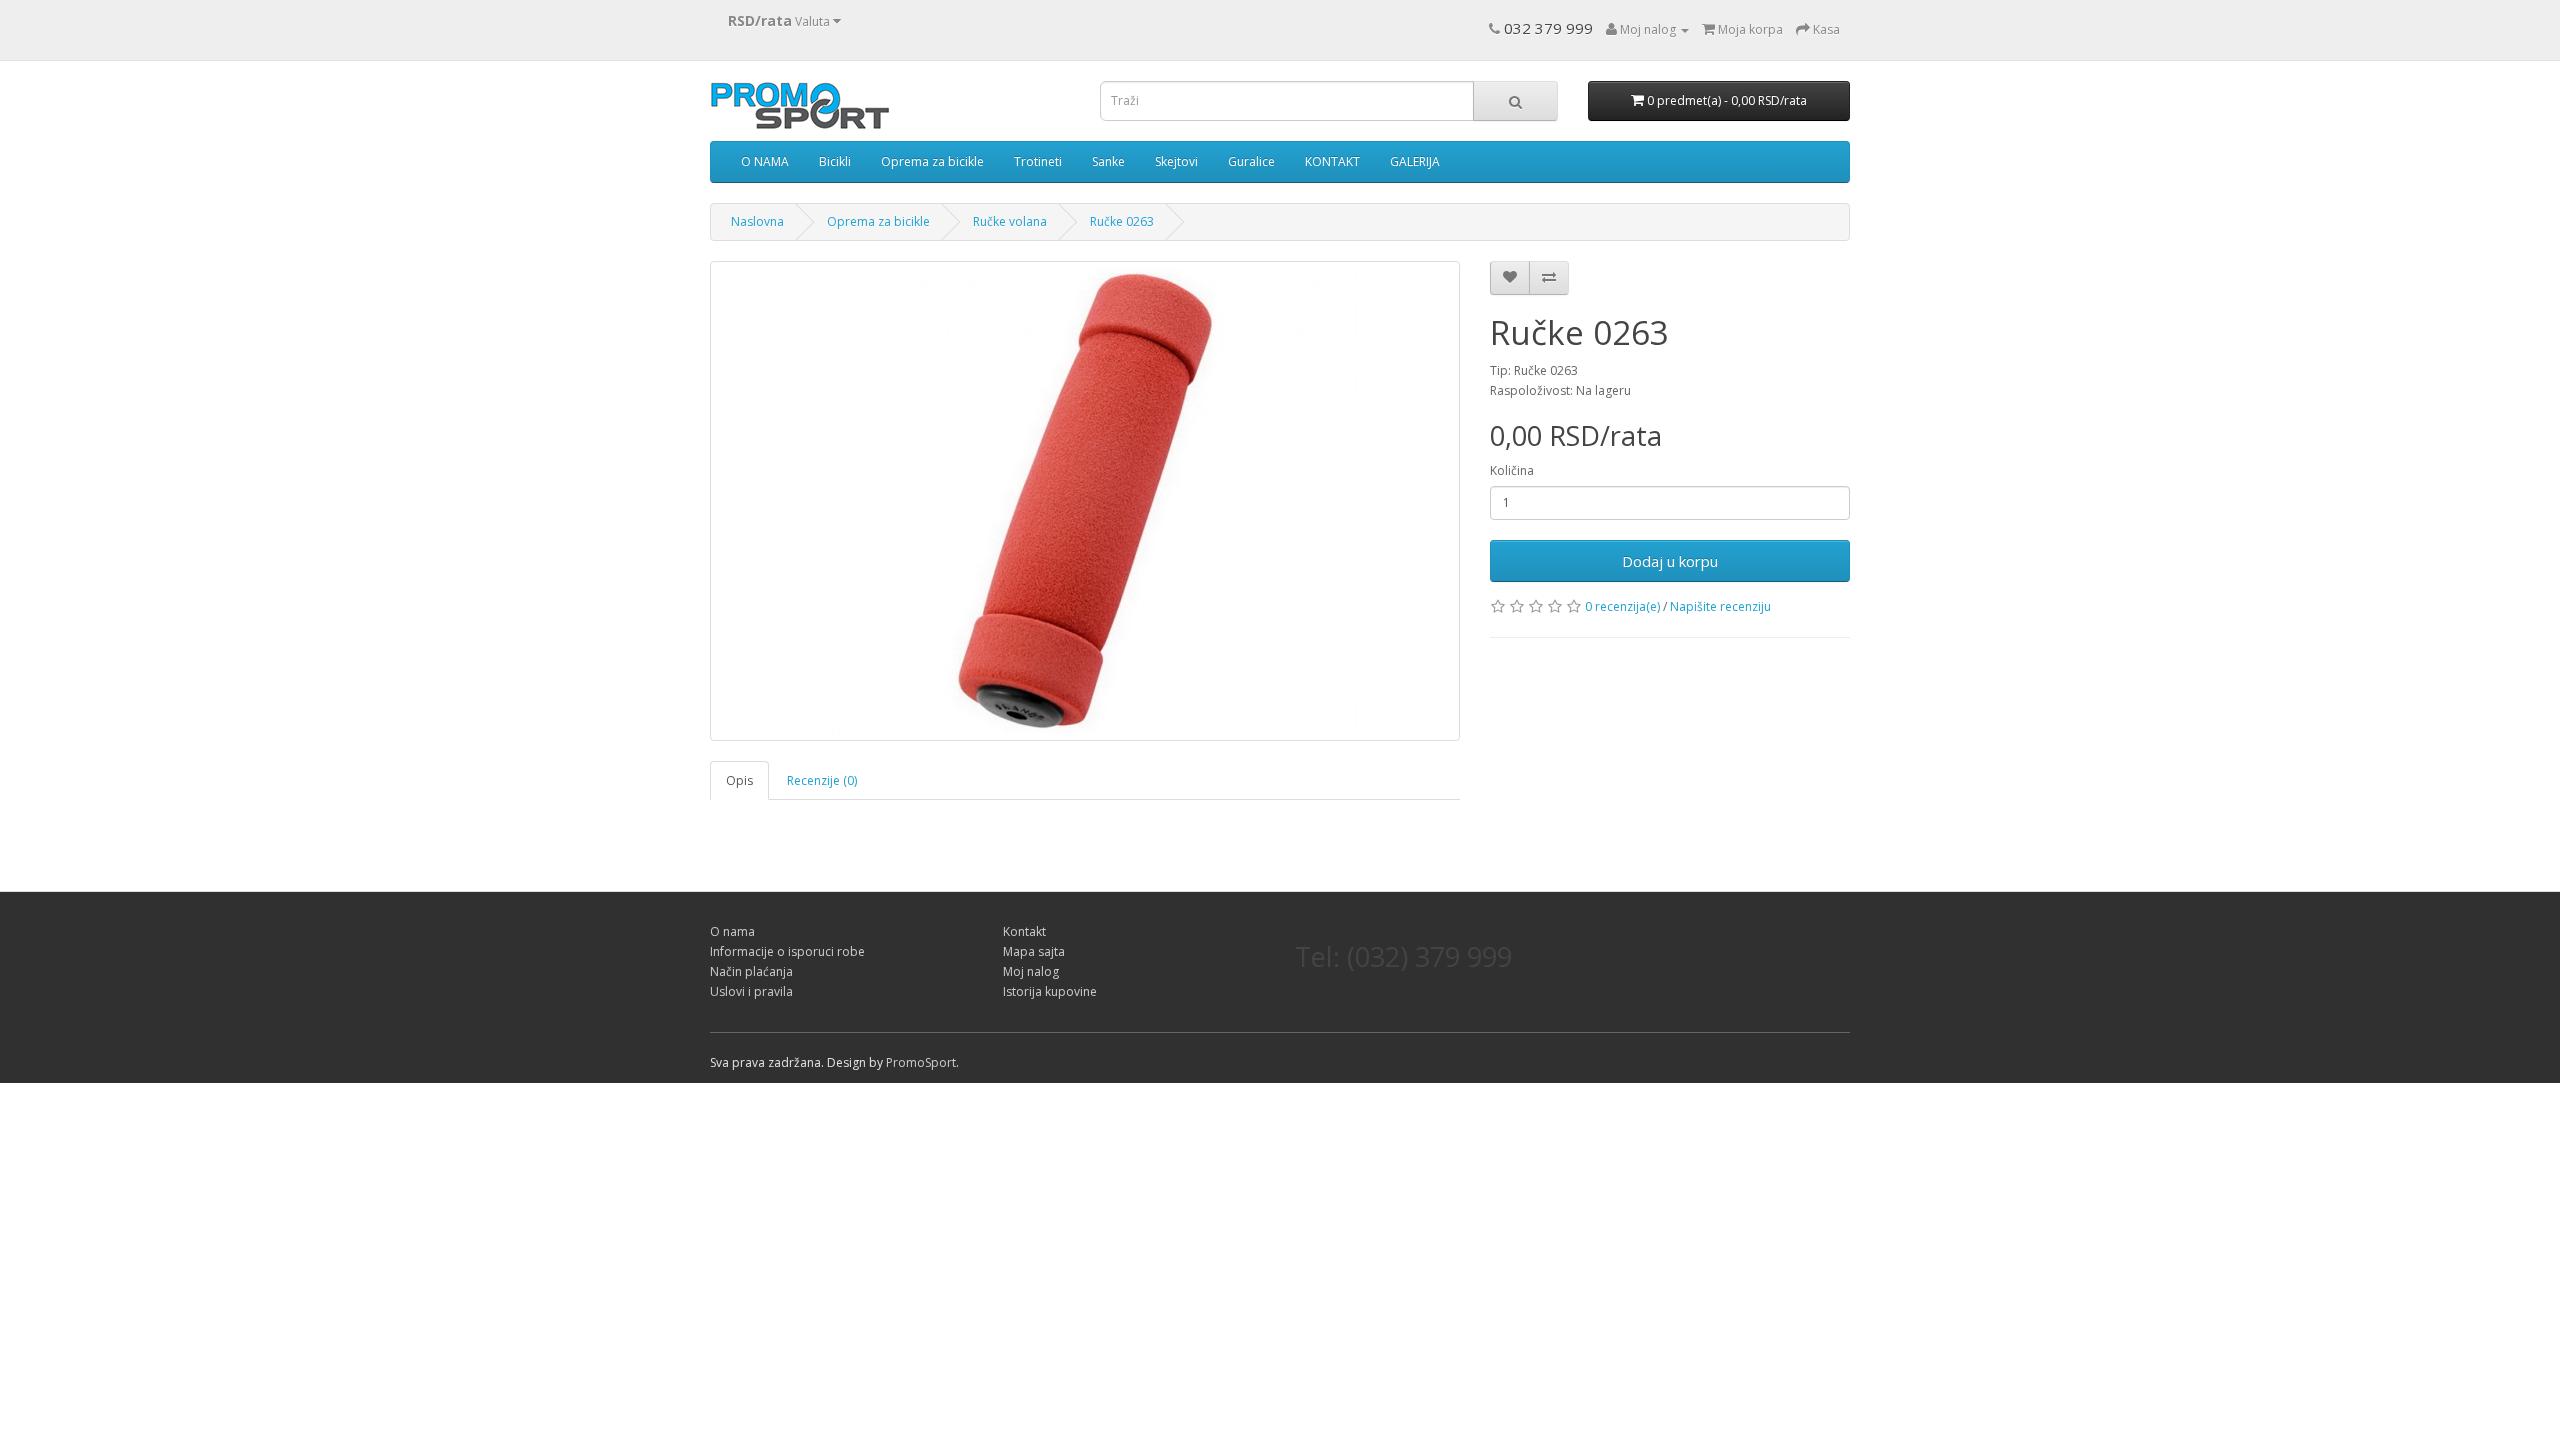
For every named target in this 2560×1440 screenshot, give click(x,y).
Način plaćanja (751, 971)
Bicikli (835, 161)
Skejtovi (1176, 161)
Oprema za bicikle (932, 161)
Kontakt (1024, 931)
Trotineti (1038, 161)
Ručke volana (1010, 221)
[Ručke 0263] (1085, 501)
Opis (739, 780)
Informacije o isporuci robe (787, 951)
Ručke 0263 (1122, 221)
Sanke (1108, 161)
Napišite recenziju (1720, 606)
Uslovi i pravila (751, 991)
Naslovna (757, 221)
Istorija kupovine (1050, 991)
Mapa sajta (1034, 951)
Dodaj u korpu (1670, 561)
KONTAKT (1332, 161)
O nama (732, 931)
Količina (1512, 470)
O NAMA (765, 161)
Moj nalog (1031, 971)
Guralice (1251, 161)
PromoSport (921, 1062)
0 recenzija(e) (1622, 606)
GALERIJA (1415, 161)
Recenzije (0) (822, 780)
